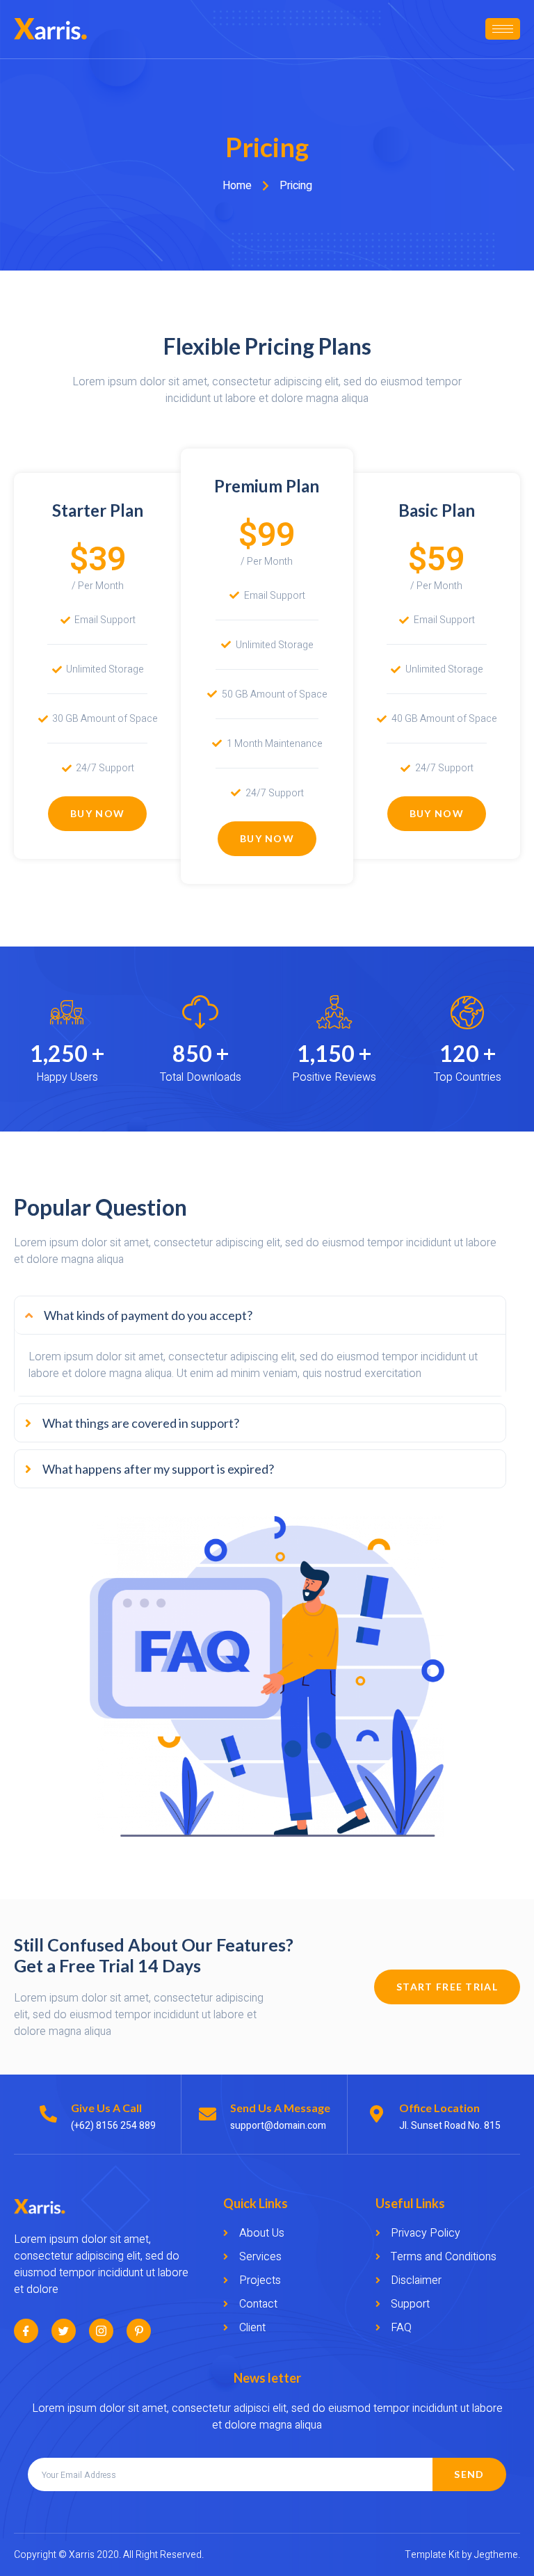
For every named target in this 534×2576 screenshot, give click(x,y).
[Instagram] (101, 2331)
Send (469, 2474)
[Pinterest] (139, 2331)
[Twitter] (64, 2331)
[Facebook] (26, 2331)
